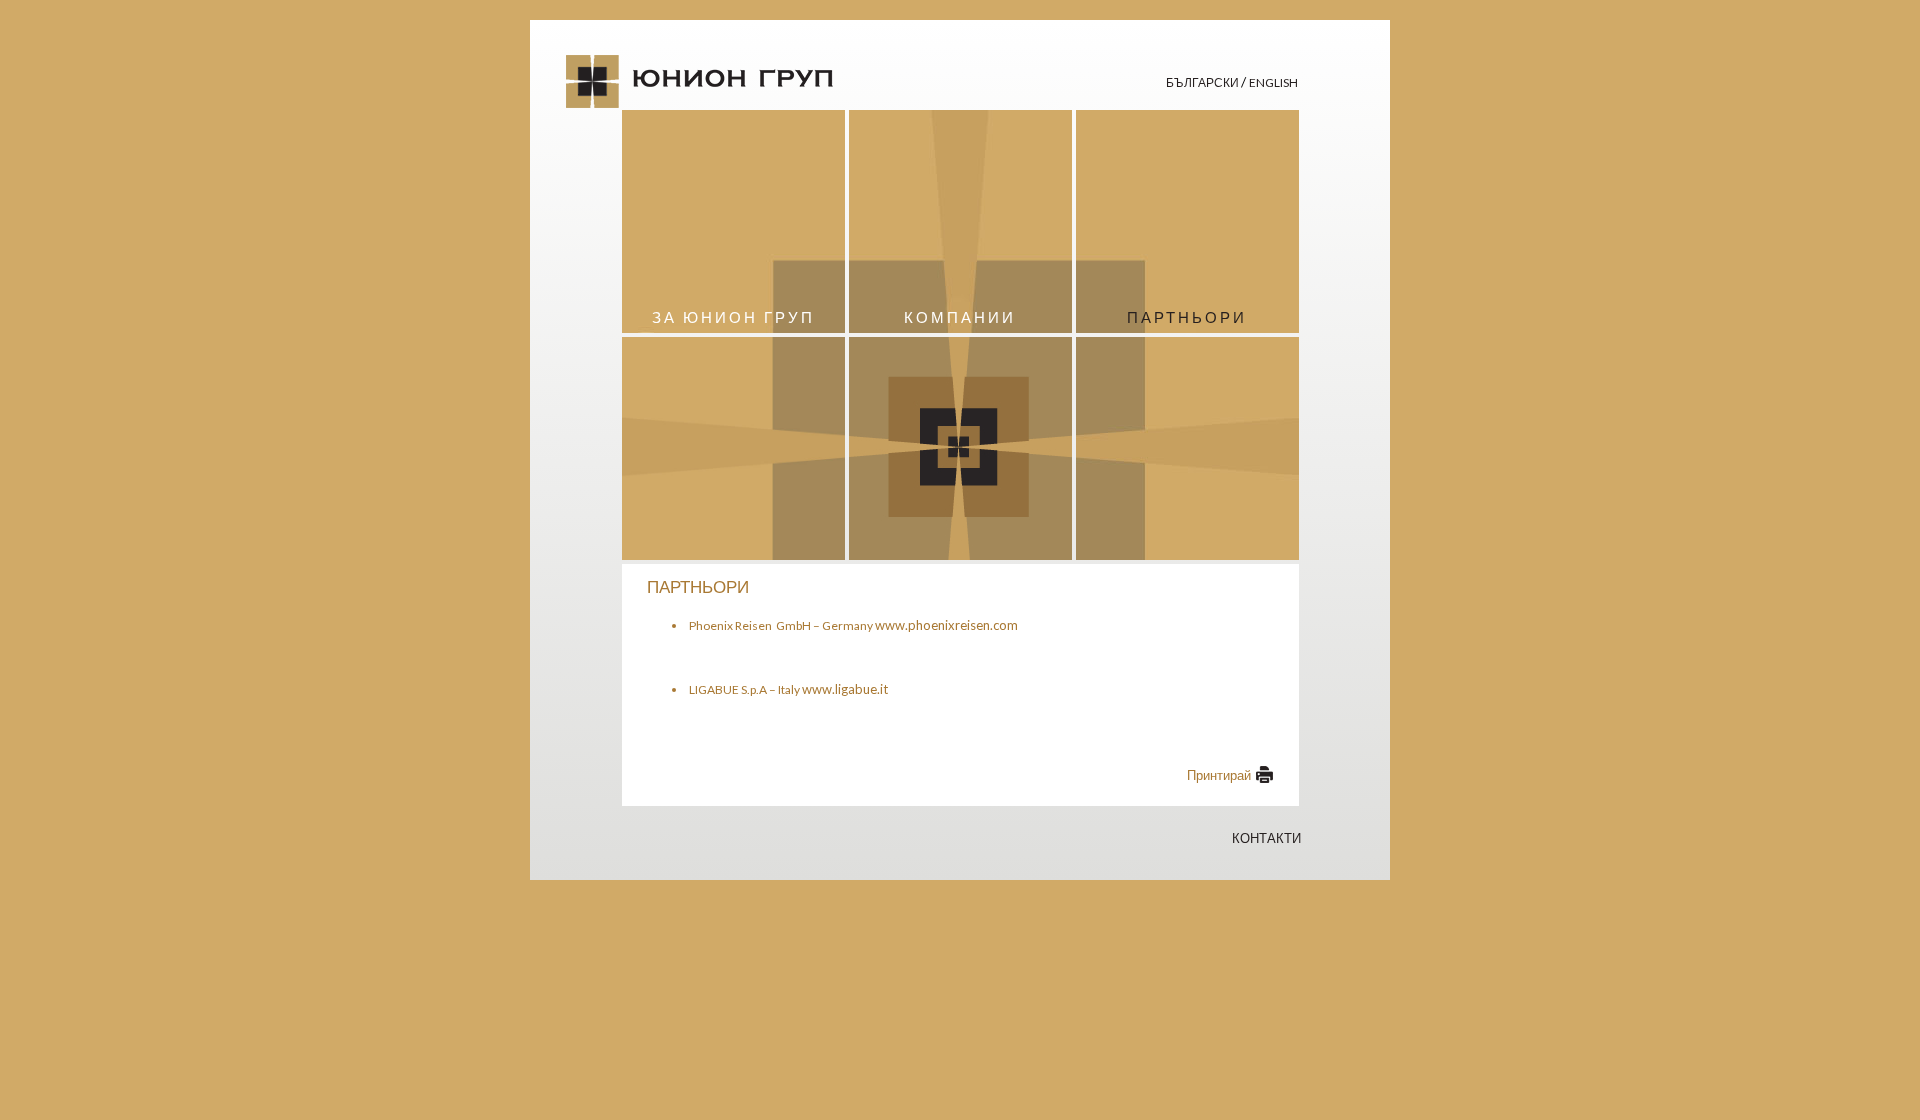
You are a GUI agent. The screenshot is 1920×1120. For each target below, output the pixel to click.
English (1273, 82)
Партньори (1187, 317)
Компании (960, 317)
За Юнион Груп (733, 317)
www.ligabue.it (845, 689)
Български (1203, 82)
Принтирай (1219, 775)
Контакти (1266, 838)
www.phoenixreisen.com (946, 625)
